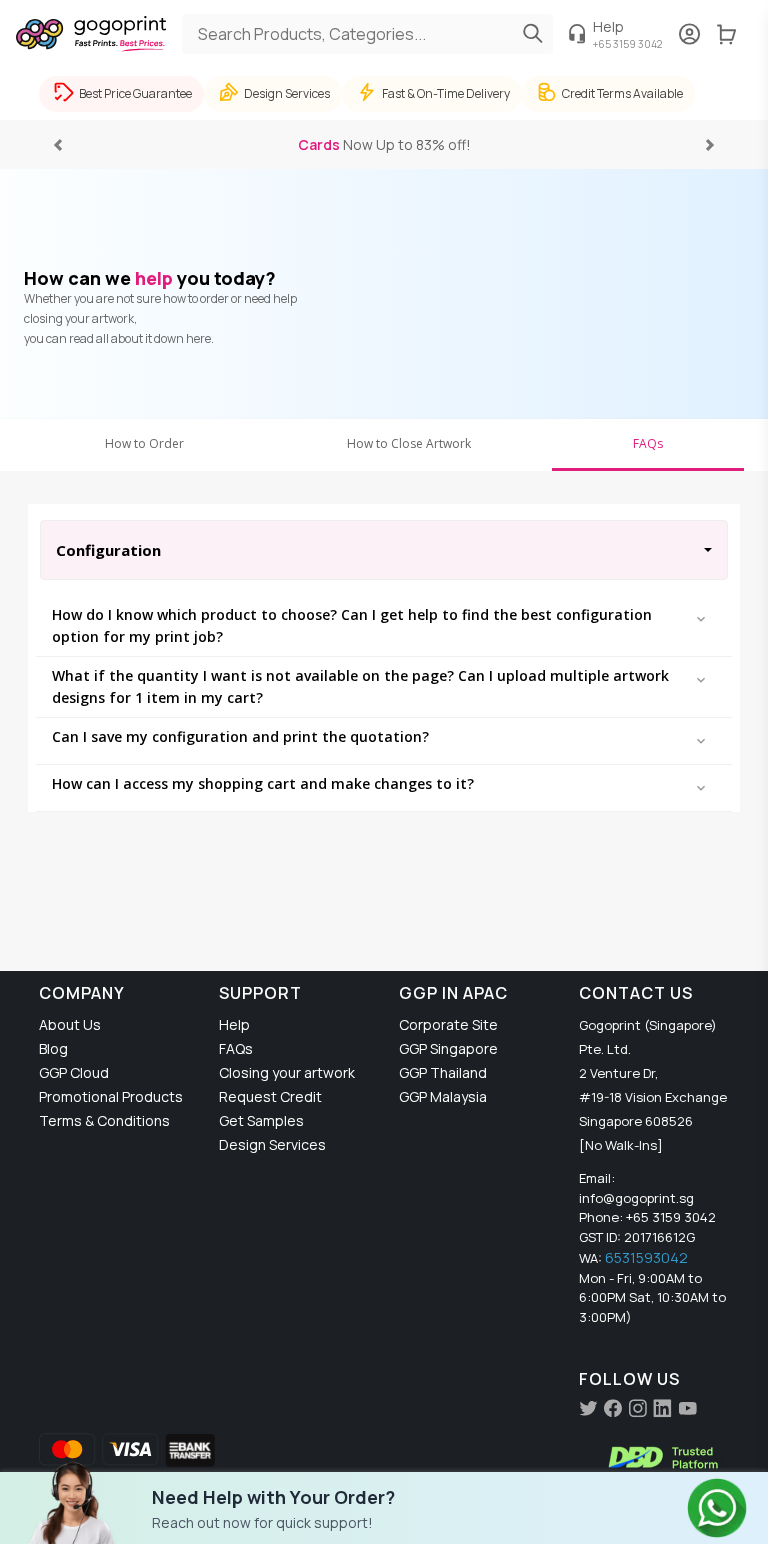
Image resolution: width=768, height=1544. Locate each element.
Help (234, 1024)
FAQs (648, 443)
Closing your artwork (287, 1072)
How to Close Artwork (409, 443)
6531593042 (646, 1257)
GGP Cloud (74, 1072)
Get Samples (261, 1120)
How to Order (144, 443)
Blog (53, 1048)
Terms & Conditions (104, 1120)
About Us (70, 1024)
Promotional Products (111, 1096)
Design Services (272, 1144)
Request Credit (270, 1096)
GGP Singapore (448, 1048)
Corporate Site (448, 1024)
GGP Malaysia (443, 1096)
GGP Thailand (443, 1072)
